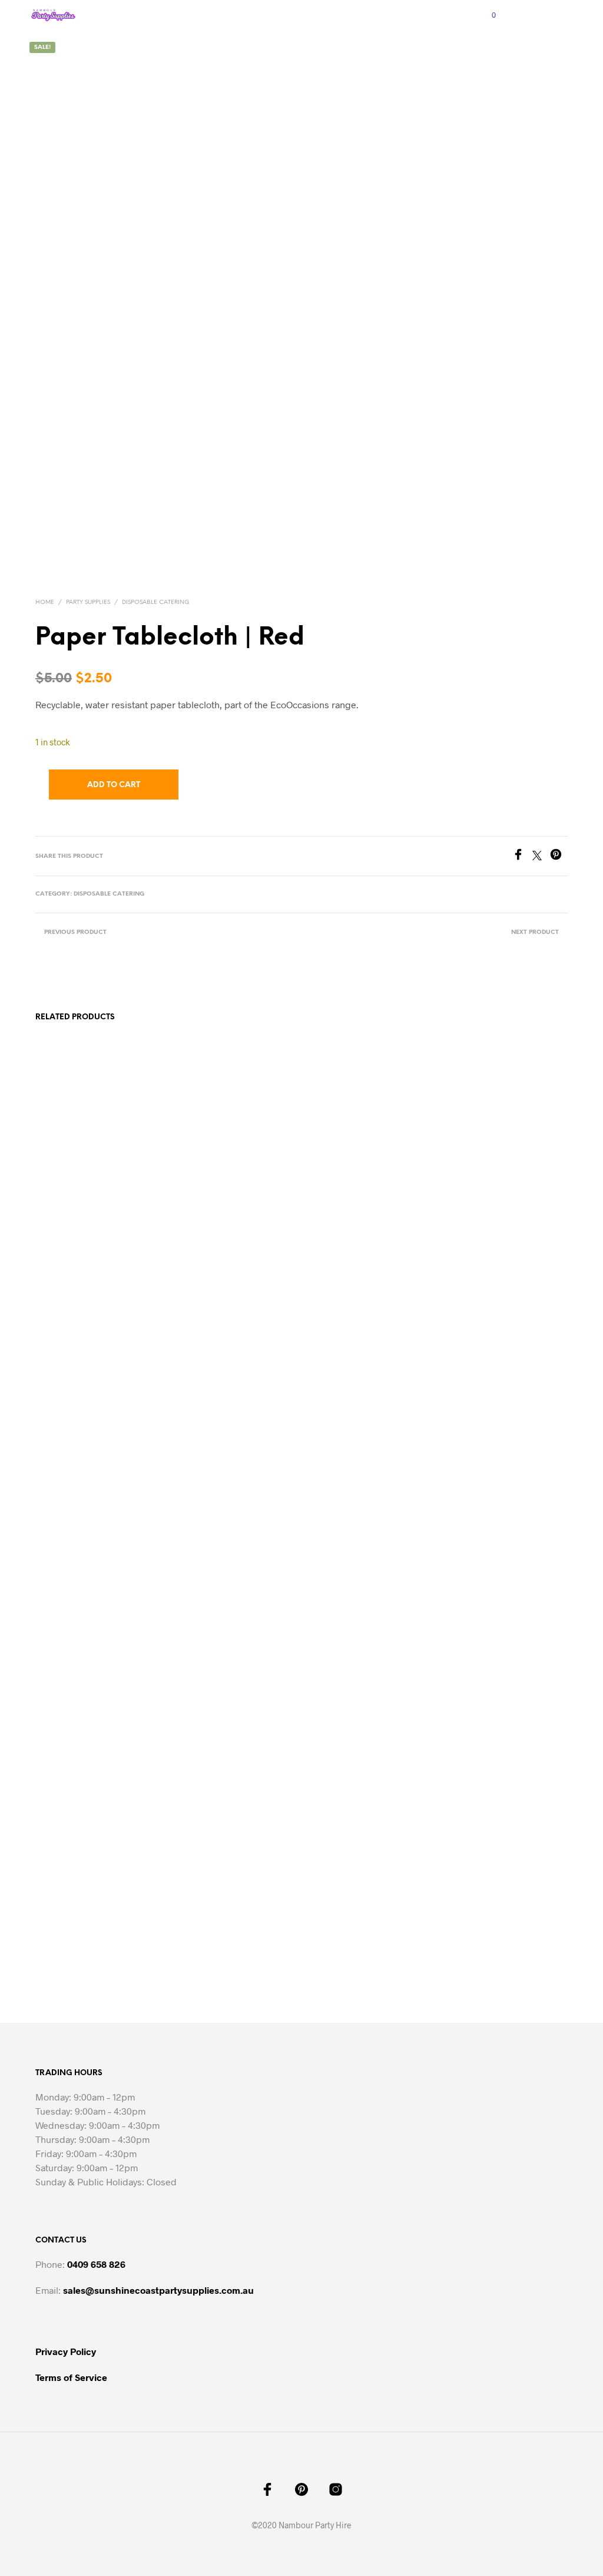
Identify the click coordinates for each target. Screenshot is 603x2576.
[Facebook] (522, 856)
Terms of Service (71, 2377)
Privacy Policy (66, 2351)
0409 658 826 (96, 2264)
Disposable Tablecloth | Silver (359, 1904)
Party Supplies (88, 602)
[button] (486, 15)
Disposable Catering (155, 602)
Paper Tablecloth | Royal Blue (496, 1904)
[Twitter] (541, 856)
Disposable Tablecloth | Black (223, 1904)
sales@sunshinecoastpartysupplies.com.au (158, 2290)
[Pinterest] (559, 856)
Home (45, 602)
